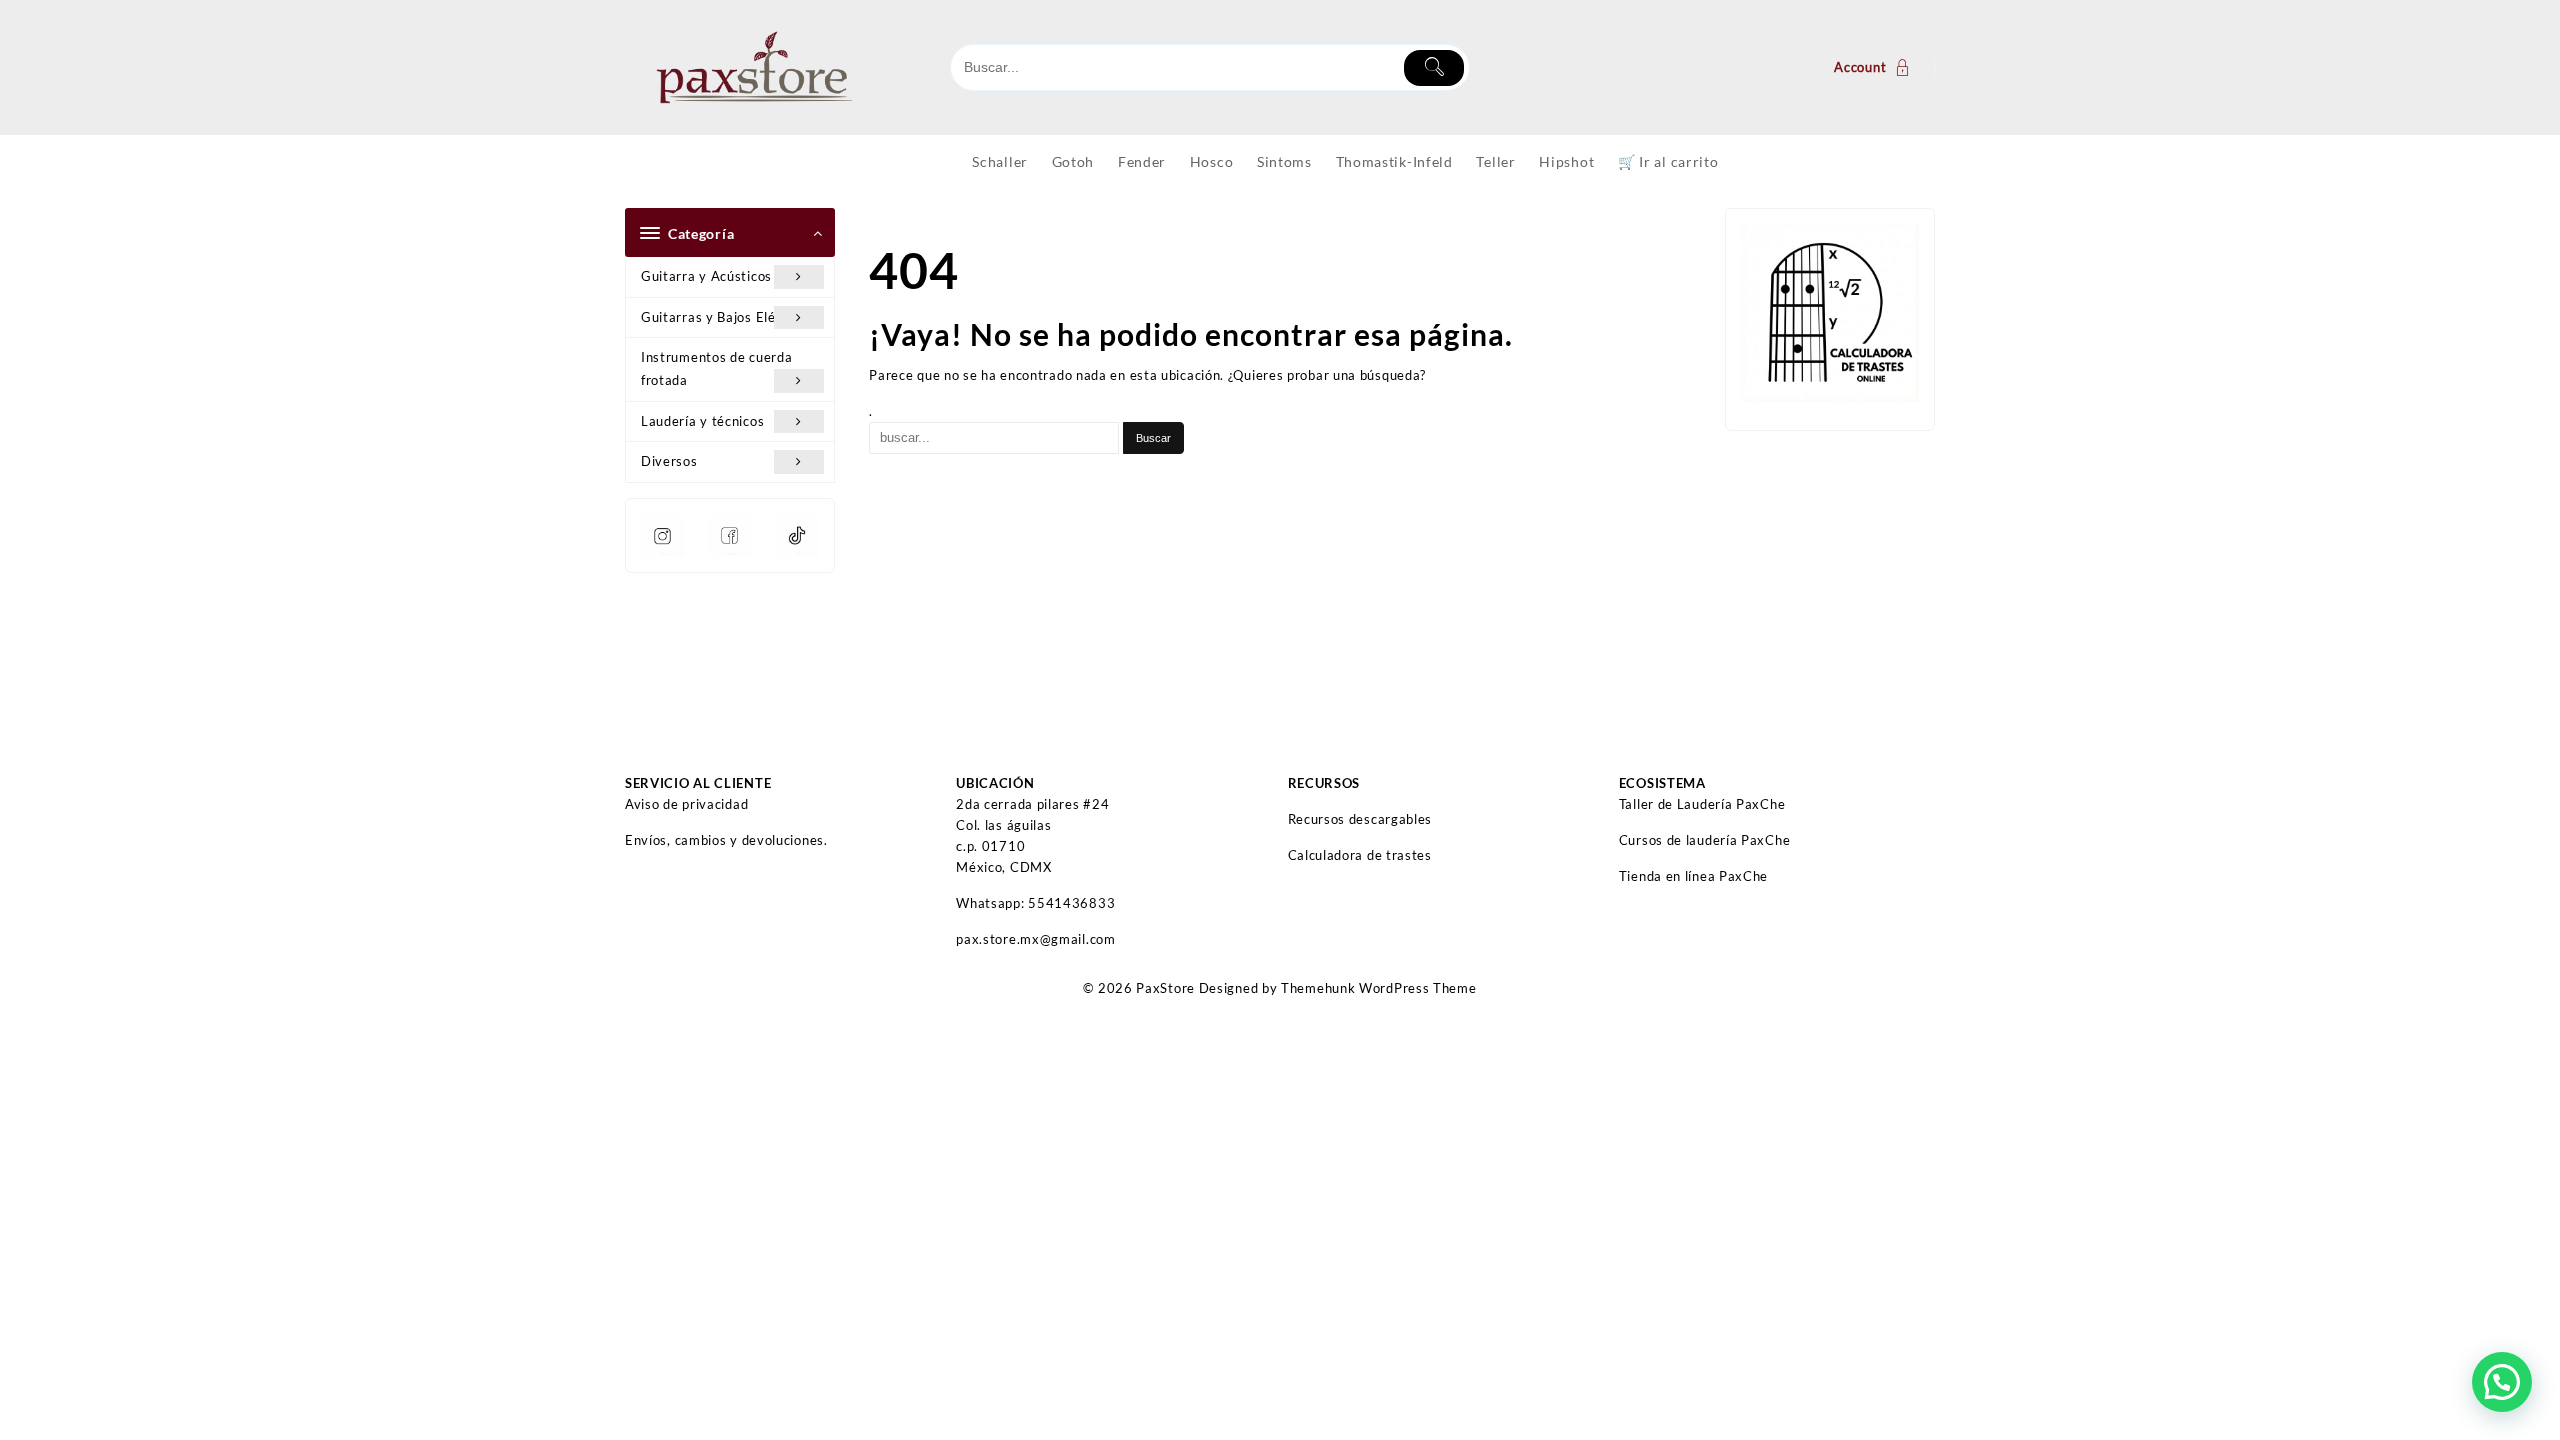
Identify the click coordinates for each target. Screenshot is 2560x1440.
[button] (2502, 1382)
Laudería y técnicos (702, 421)
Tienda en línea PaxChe (1693, 876)
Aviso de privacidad (686, 804)
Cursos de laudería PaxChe (1705, 840)
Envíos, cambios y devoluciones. (726, 840)
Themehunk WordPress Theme (1379, 988)
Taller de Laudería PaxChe (1702, 804)
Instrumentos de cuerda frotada (716, 368)
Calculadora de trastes (1360, 855)
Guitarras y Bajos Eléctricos (730, 317)
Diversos (669, 461)
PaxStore (1165, 988)
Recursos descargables (1360, 819)
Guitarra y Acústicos (706, 276)
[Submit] (1434, 68)
